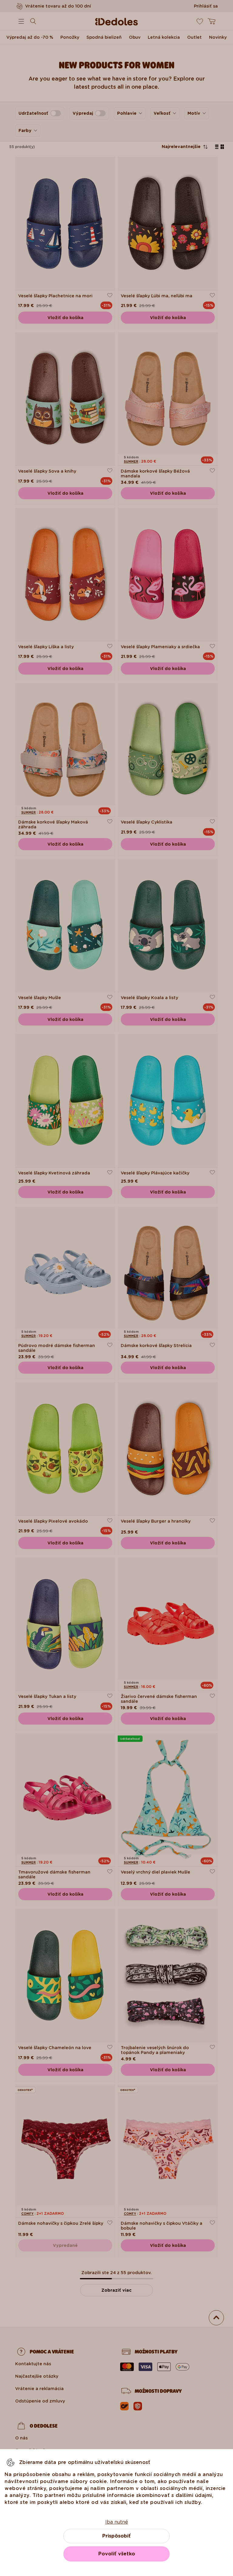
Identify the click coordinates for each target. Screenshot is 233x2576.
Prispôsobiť (116, 2536)
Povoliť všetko (117, 2554)
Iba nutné (117, 2522)
